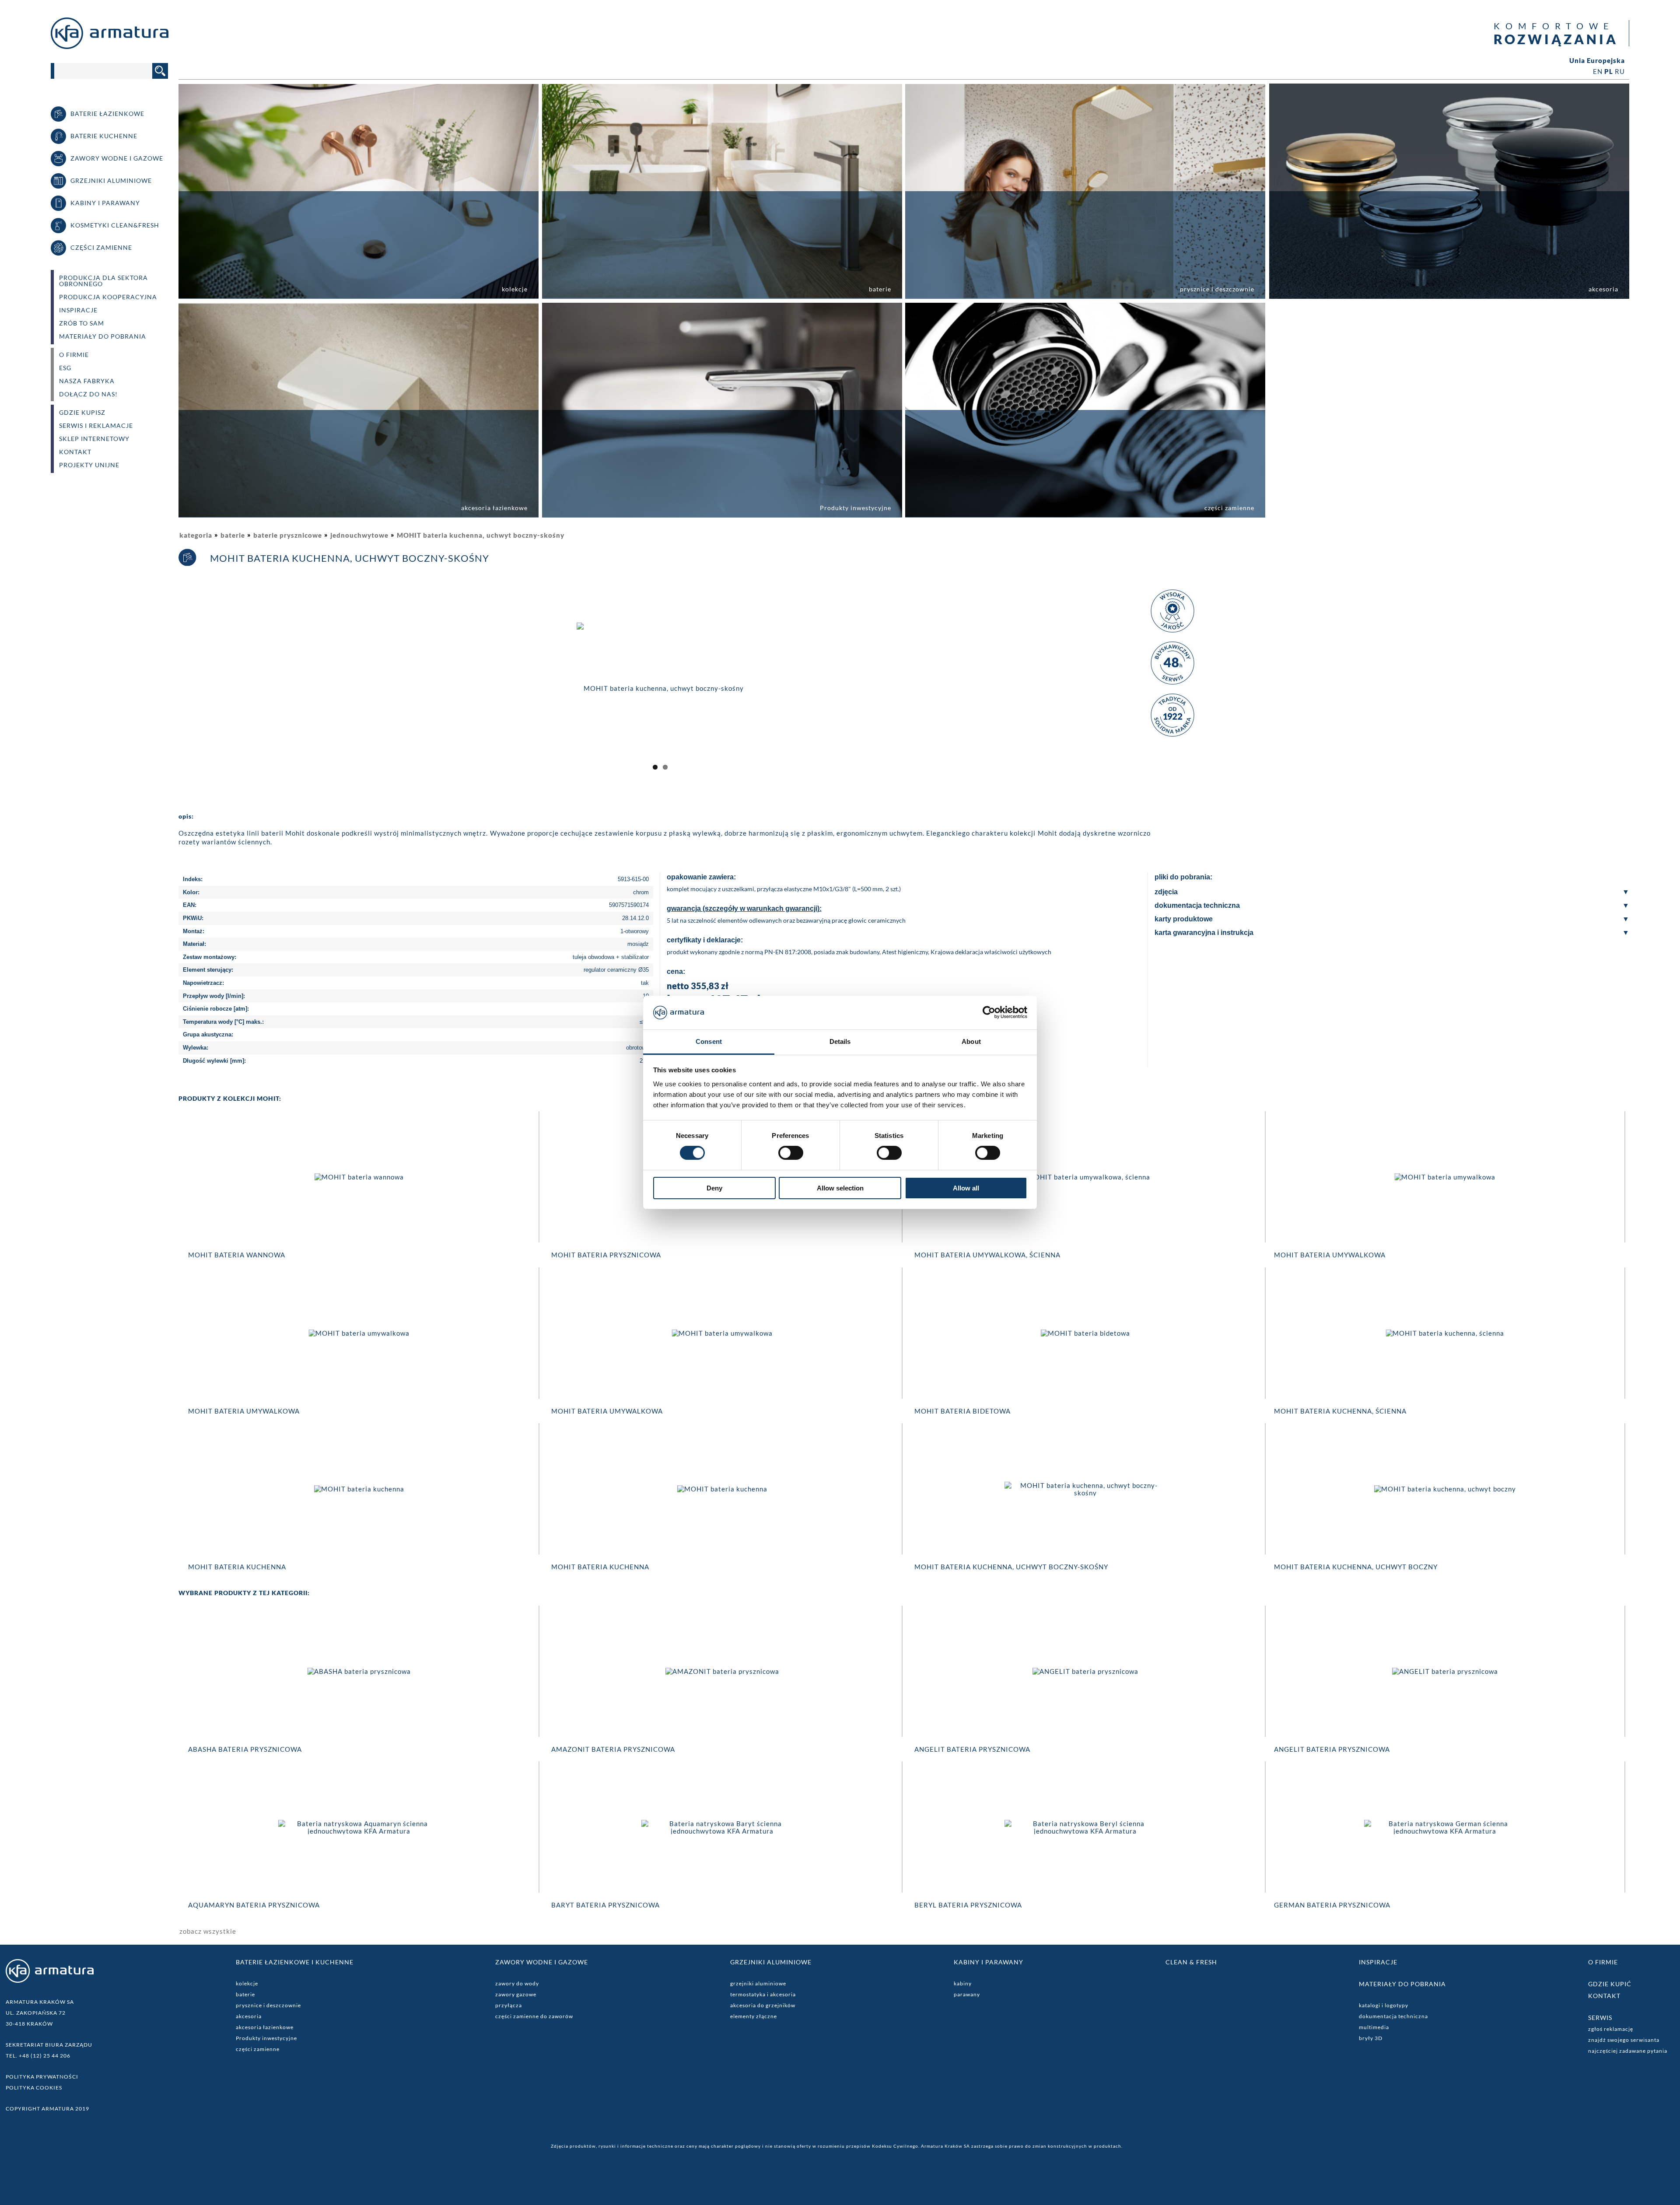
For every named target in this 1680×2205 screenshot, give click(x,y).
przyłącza (509, 2005)
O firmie (1603, 1962)
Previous (167, 696)
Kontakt (75, 452)
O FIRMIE (74, 355)
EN (1598, 71)
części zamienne (258, 2049)
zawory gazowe (516, 1994)
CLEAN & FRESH (1191, 1962)
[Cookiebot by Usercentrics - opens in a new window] (989, 1012)
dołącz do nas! (88, 394)
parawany (967, 1994)
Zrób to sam (82, 323)
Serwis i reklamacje (96, 426)
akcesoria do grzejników (763, 2005)
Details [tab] (840, 1041)
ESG (65, 368)
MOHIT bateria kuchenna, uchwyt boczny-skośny (481, 535)
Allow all (966, 1188)
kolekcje (247, 1983)
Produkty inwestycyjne (266, 2038)
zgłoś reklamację (1611, 2029)
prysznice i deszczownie (268, 2005)
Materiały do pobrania (103, 336)
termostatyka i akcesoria (763, 1994)
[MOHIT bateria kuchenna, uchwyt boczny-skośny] (660, 687)
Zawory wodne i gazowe (542, 1962)
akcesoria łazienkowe (265, 2027)
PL (1609, 71)
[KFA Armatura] (110, 46)
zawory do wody (517, 1983)
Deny (714, 1188)
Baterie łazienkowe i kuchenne (295, 1962)
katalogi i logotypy (1384, 2005)
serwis (1600, 2018)
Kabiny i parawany (989, 1962)
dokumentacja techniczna (1393, 2016)
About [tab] (971, 1041)
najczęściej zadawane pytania (1628, 2051)
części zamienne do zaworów (534, 2016)
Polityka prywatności (42, 2077)
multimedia (1374, 2027)
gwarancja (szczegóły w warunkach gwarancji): (744, 908)
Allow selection (840, 1188)
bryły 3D (1371, 2038)
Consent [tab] (709, 1041)
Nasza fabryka (87, 381)
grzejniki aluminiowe (758, 1983)
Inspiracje (78, 310)
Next (1154, 696)
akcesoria (249, 2016)
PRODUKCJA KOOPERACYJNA (108, 297)
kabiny (963, 1983)
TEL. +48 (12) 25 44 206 (38, 2056)
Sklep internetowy (94, 439)
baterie (233, 535)
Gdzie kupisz (82, 413)
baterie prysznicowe (288, 535)
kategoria (196, 535)
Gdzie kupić (1610, 1984)
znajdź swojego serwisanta (1624, 2040)
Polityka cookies (34, 2088)
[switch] (791, 1153)
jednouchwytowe (359, 535)
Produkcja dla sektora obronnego (103, 281)
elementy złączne (754, 2016)
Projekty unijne (89, 465)
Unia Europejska (1597, 61)
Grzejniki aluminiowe (771, 1962)
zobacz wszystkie (208, 1931)
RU (1620, 71)
